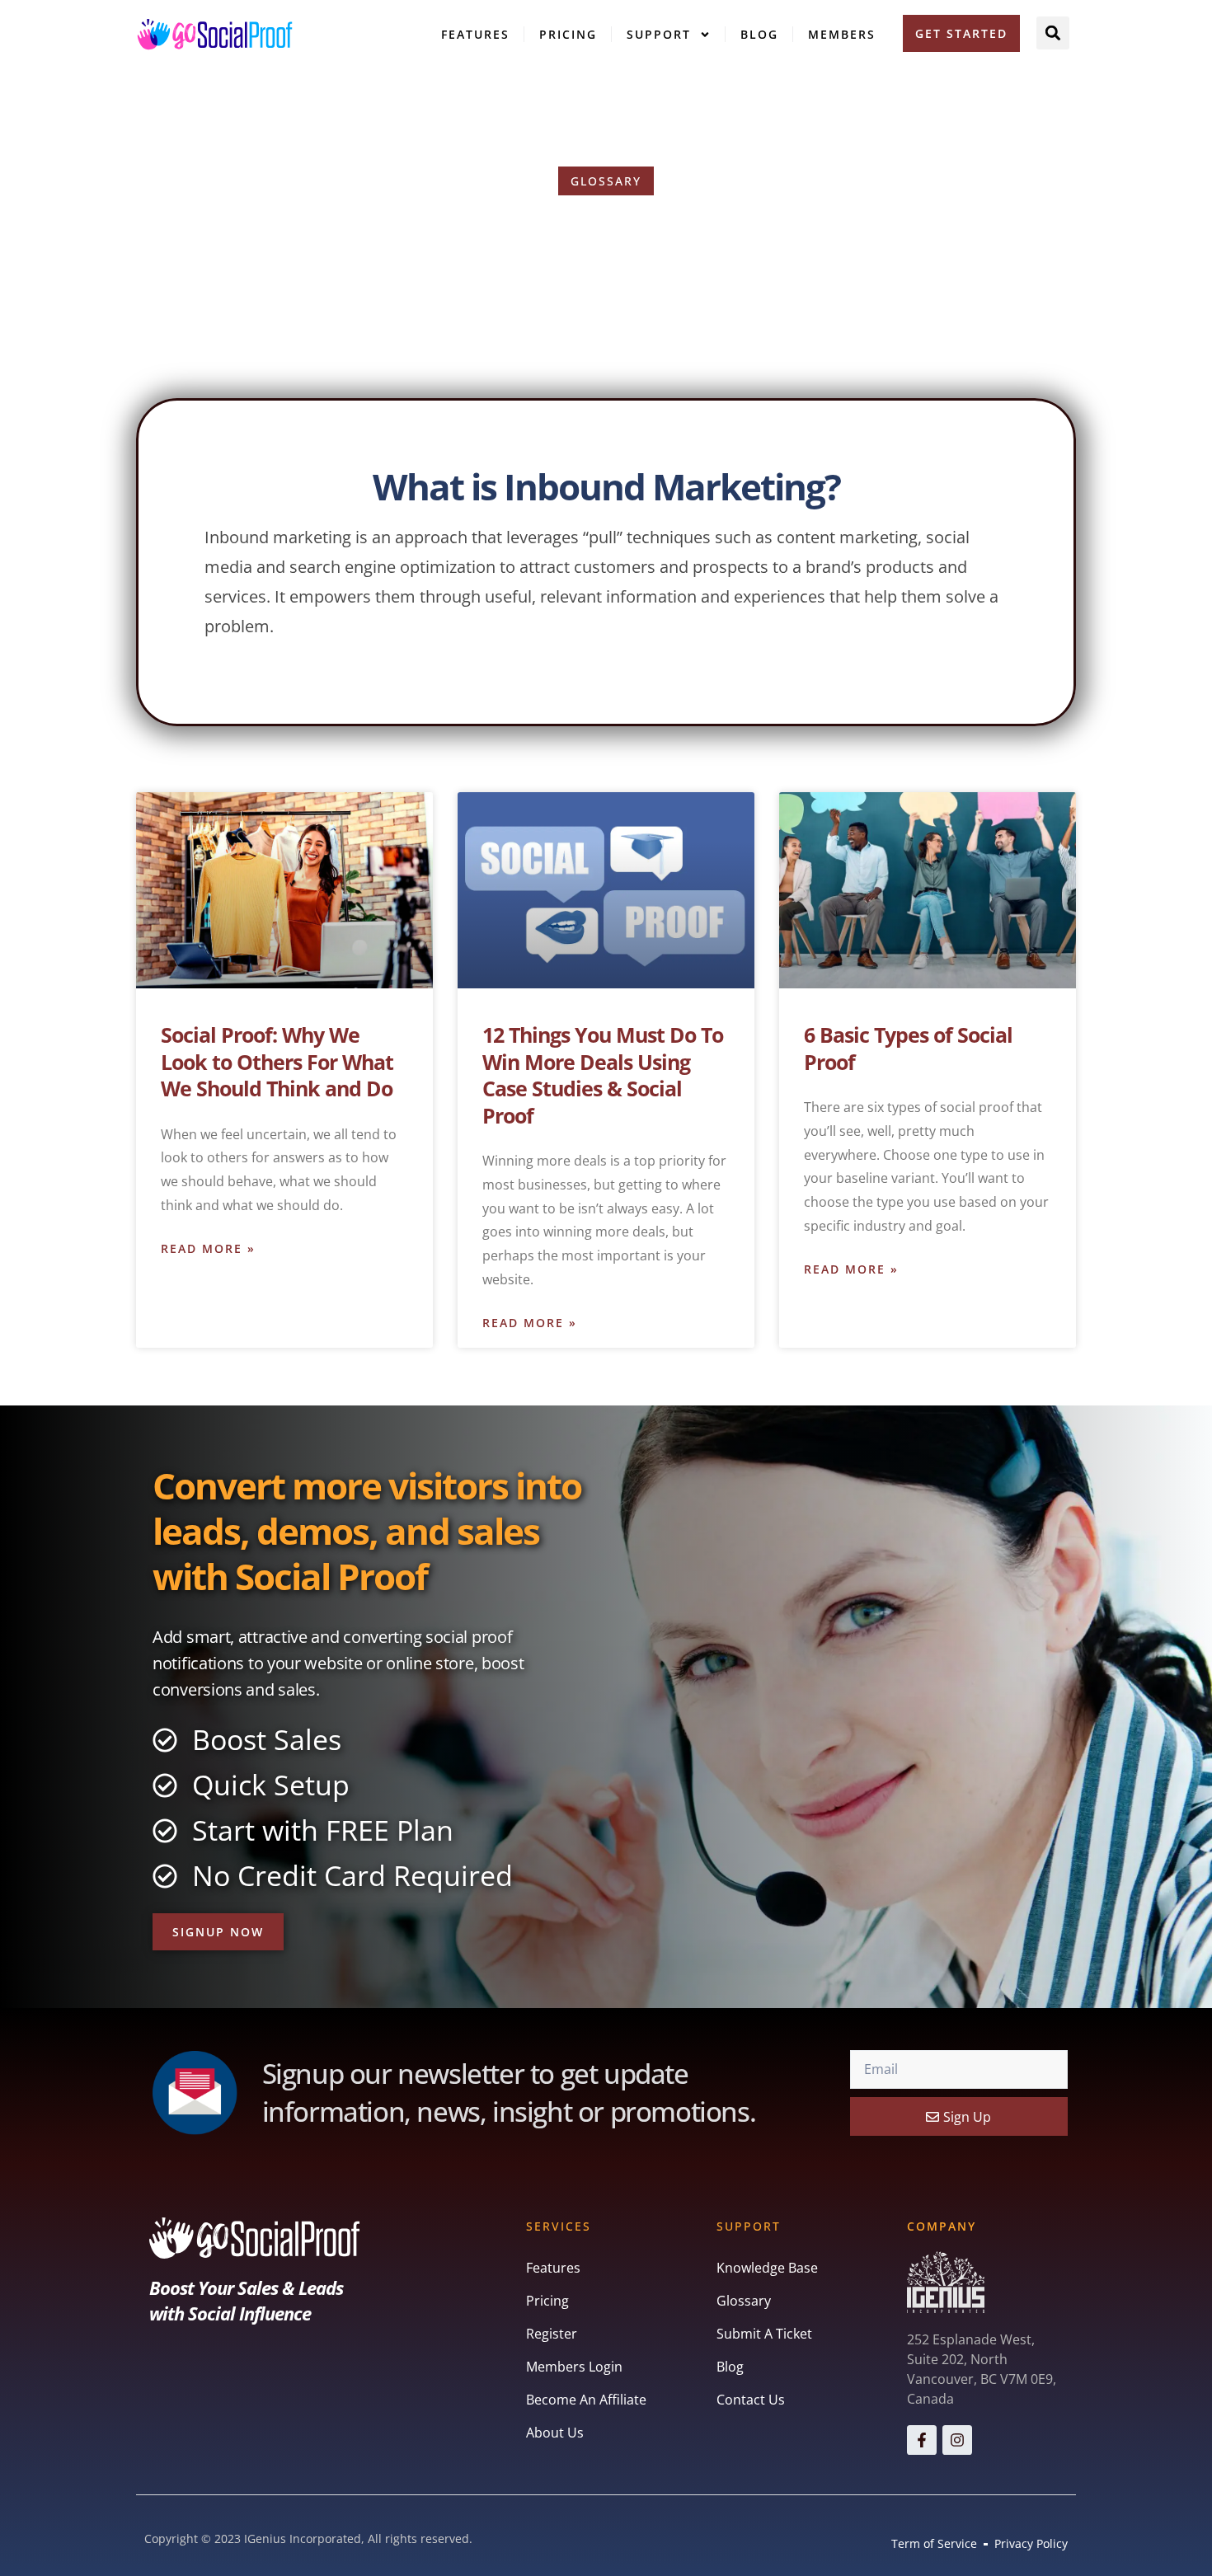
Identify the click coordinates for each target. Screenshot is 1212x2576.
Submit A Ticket (764, 2334)
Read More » (208, 1248)
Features (475, 34)
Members (842, 34)
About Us (555, 2433)
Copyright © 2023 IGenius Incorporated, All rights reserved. (308, 2538)
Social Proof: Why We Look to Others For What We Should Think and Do (277, 1061)
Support (659, 34)
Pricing (568, 34)
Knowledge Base (767, 2268)
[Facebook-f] (922, 2440)
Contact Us (751, 2400)
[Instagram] (957, 2440)
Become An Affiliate (586, 2400)
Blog (759, 34)
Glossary (744, 2301)
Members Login (574, 2367)
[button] (1053, 33)
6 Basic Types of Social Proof (908, 1048)
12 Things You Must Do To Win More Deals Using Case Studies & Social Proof (603, 1075)
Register (552, 2334)
